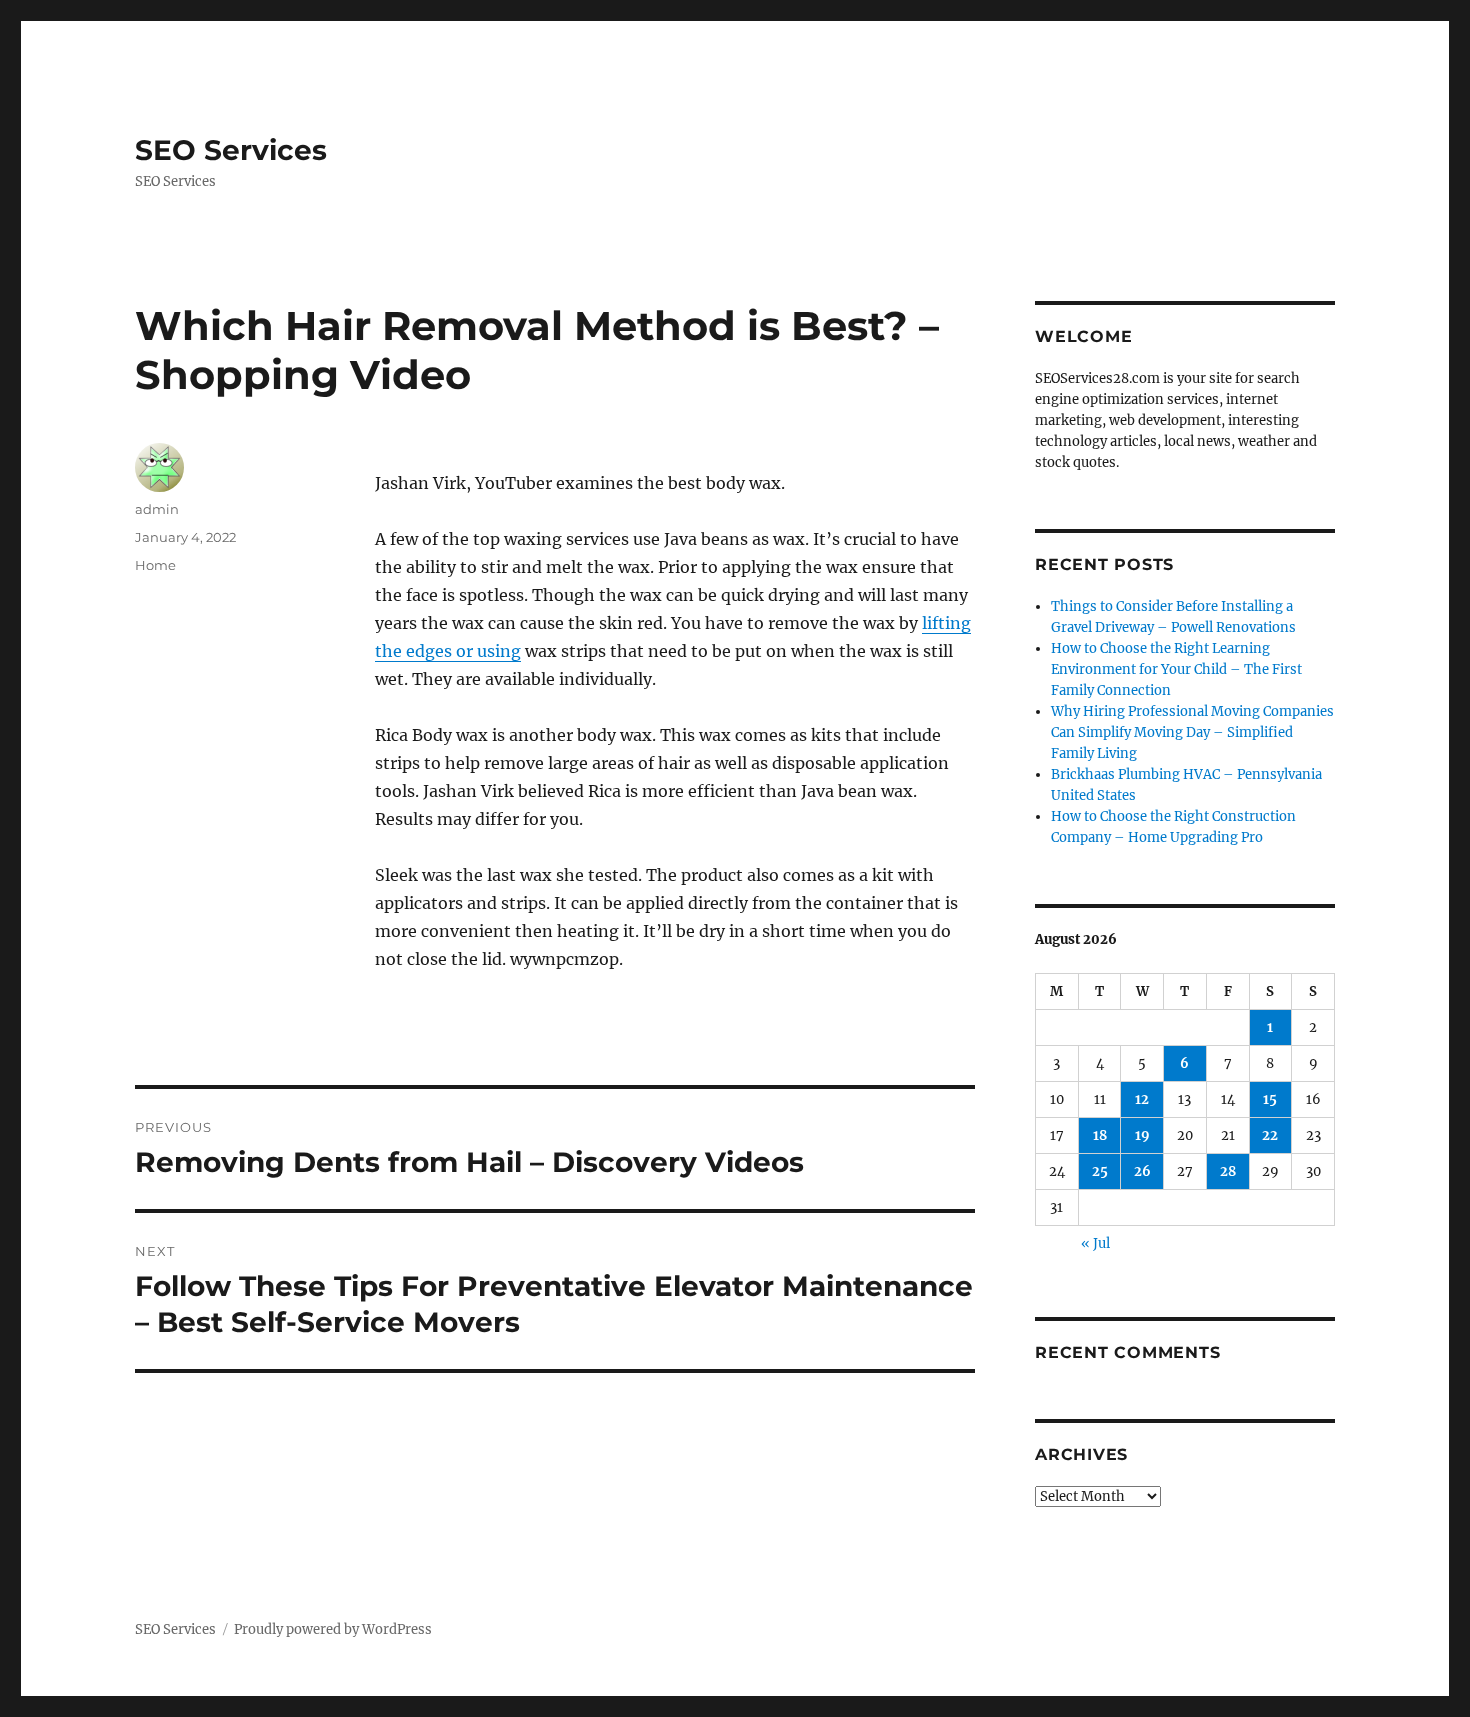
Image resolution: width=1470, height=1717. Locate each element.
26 (1142, 1171)
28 (1228, 1171)
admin (157, 509)
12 (1142, 1099)
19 (1142, 1135)
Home (155, 565)
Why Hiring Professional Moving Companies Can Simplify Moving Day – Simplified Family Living (1192, 732)
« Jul (1095, 1243)
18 (1100, 1135)
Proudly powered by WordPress (333, 1629)
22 (1270, 1135)
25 (1100, 1171)
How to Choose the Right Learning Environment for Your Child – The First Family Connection (1176, 669)
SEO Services (231, 150)
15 (1270, 1099)
